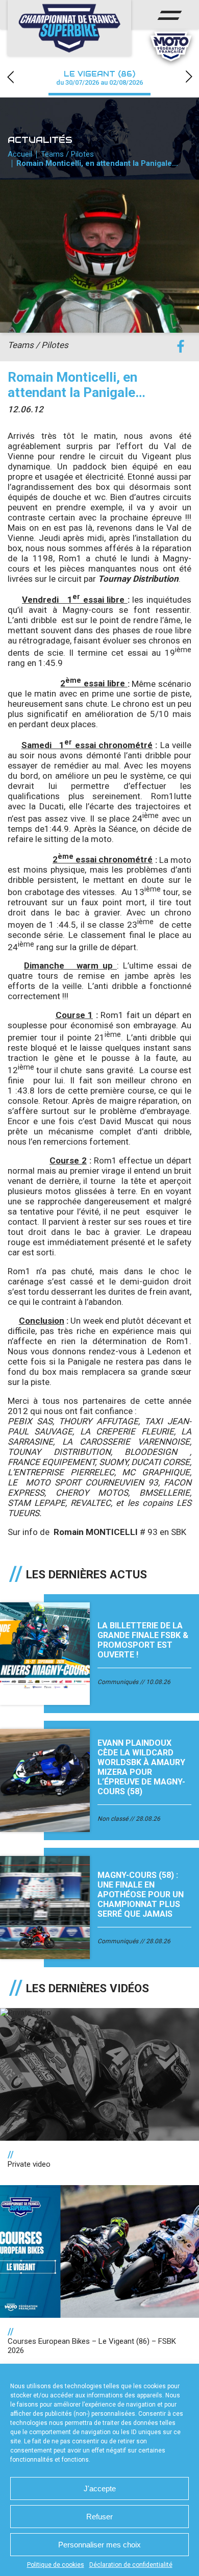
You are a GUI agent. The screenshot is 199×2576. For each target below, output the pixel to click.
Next (189, 77)
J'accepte (100, 2488)
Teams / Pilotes (67, 154)
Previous (10, 77)
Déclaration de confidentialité (131, 2565)
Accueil (20, 154)
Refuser (99, 2517)
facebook (180, 347)
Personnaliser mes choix (99, 2545)
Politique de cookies (56, 2565)
